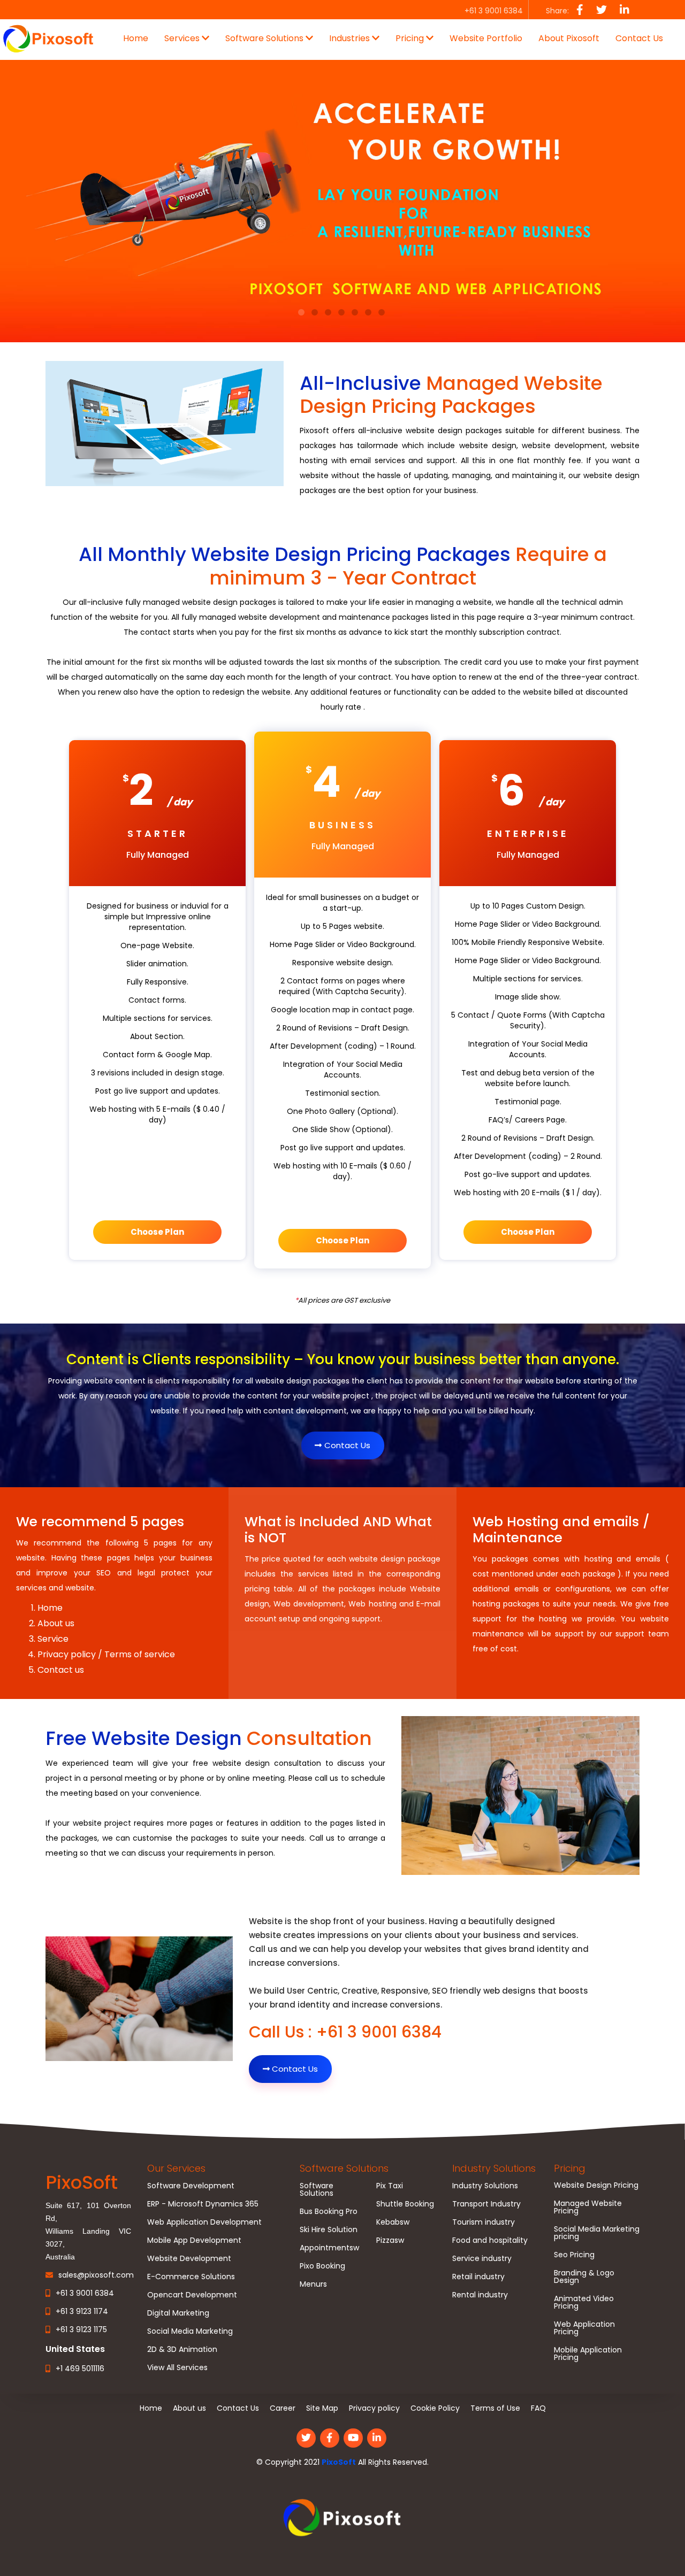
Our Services (176, 2168)
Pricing (570, 2168)
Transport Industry (486, 2204)
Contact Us (639, 38)
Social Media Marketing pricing (597, 2233)
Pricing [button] (411, 38)
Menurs (313, 2284)
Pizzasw (390, 2240)
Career (283, 2408)
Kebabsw (393, 2222)
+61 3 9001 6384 (85, 2293)
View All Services (177, 2367)
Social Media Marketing (190, 2331)
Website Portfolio (486, 38)
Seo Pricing (574, 2255)
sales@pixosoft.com (96, 2275)
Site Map (322, 2408)
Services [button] (183, 38)
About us (189, 2408)
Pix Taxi (390, 2186)
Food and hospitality (490, 2240)
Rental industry (480, 2295)
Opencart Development (192, 2295)
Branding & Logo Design (584, 2277)
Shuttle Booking (405, 2204)
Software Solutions (344, 2168)
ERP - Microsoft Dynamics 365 (203, 2204)
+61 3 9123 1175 (81, 2329)
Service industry (482, 2258)
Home (136, 38)
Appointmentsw (329, 2248)
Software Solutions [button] (265, 38)
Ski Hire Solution (329, 2229)
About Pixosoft (569, 38)
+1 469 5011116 (80, 2369)
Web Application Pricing (584, 2328)
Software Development (191, 2186)
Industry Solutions (494, 2168)
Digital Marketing (178, 2313)
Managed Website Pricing (588, 2207)
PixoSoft (339, 2462)
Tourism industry (484, 2222)
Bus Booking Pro (329, 2211)
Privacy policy (374, 2408)
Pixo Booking (322, 2266)
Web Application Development (204, 2222)
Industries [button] (351, 38)
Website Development (189, 2258)
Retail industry (478, 2277)
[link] (342, 2518)
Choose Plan (157, 1232)
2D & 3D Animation (182, 2349)
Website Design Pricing (596, 2185)
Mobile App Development (194, 2240)
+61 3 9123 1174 (82, 2311)
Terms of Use (495, 2408)
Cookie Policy (435, 2408)
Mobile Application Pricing (588, 2354)
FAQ (538, 2408)
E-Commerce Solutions (191, 2277)
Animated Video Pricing (584, 2302)
